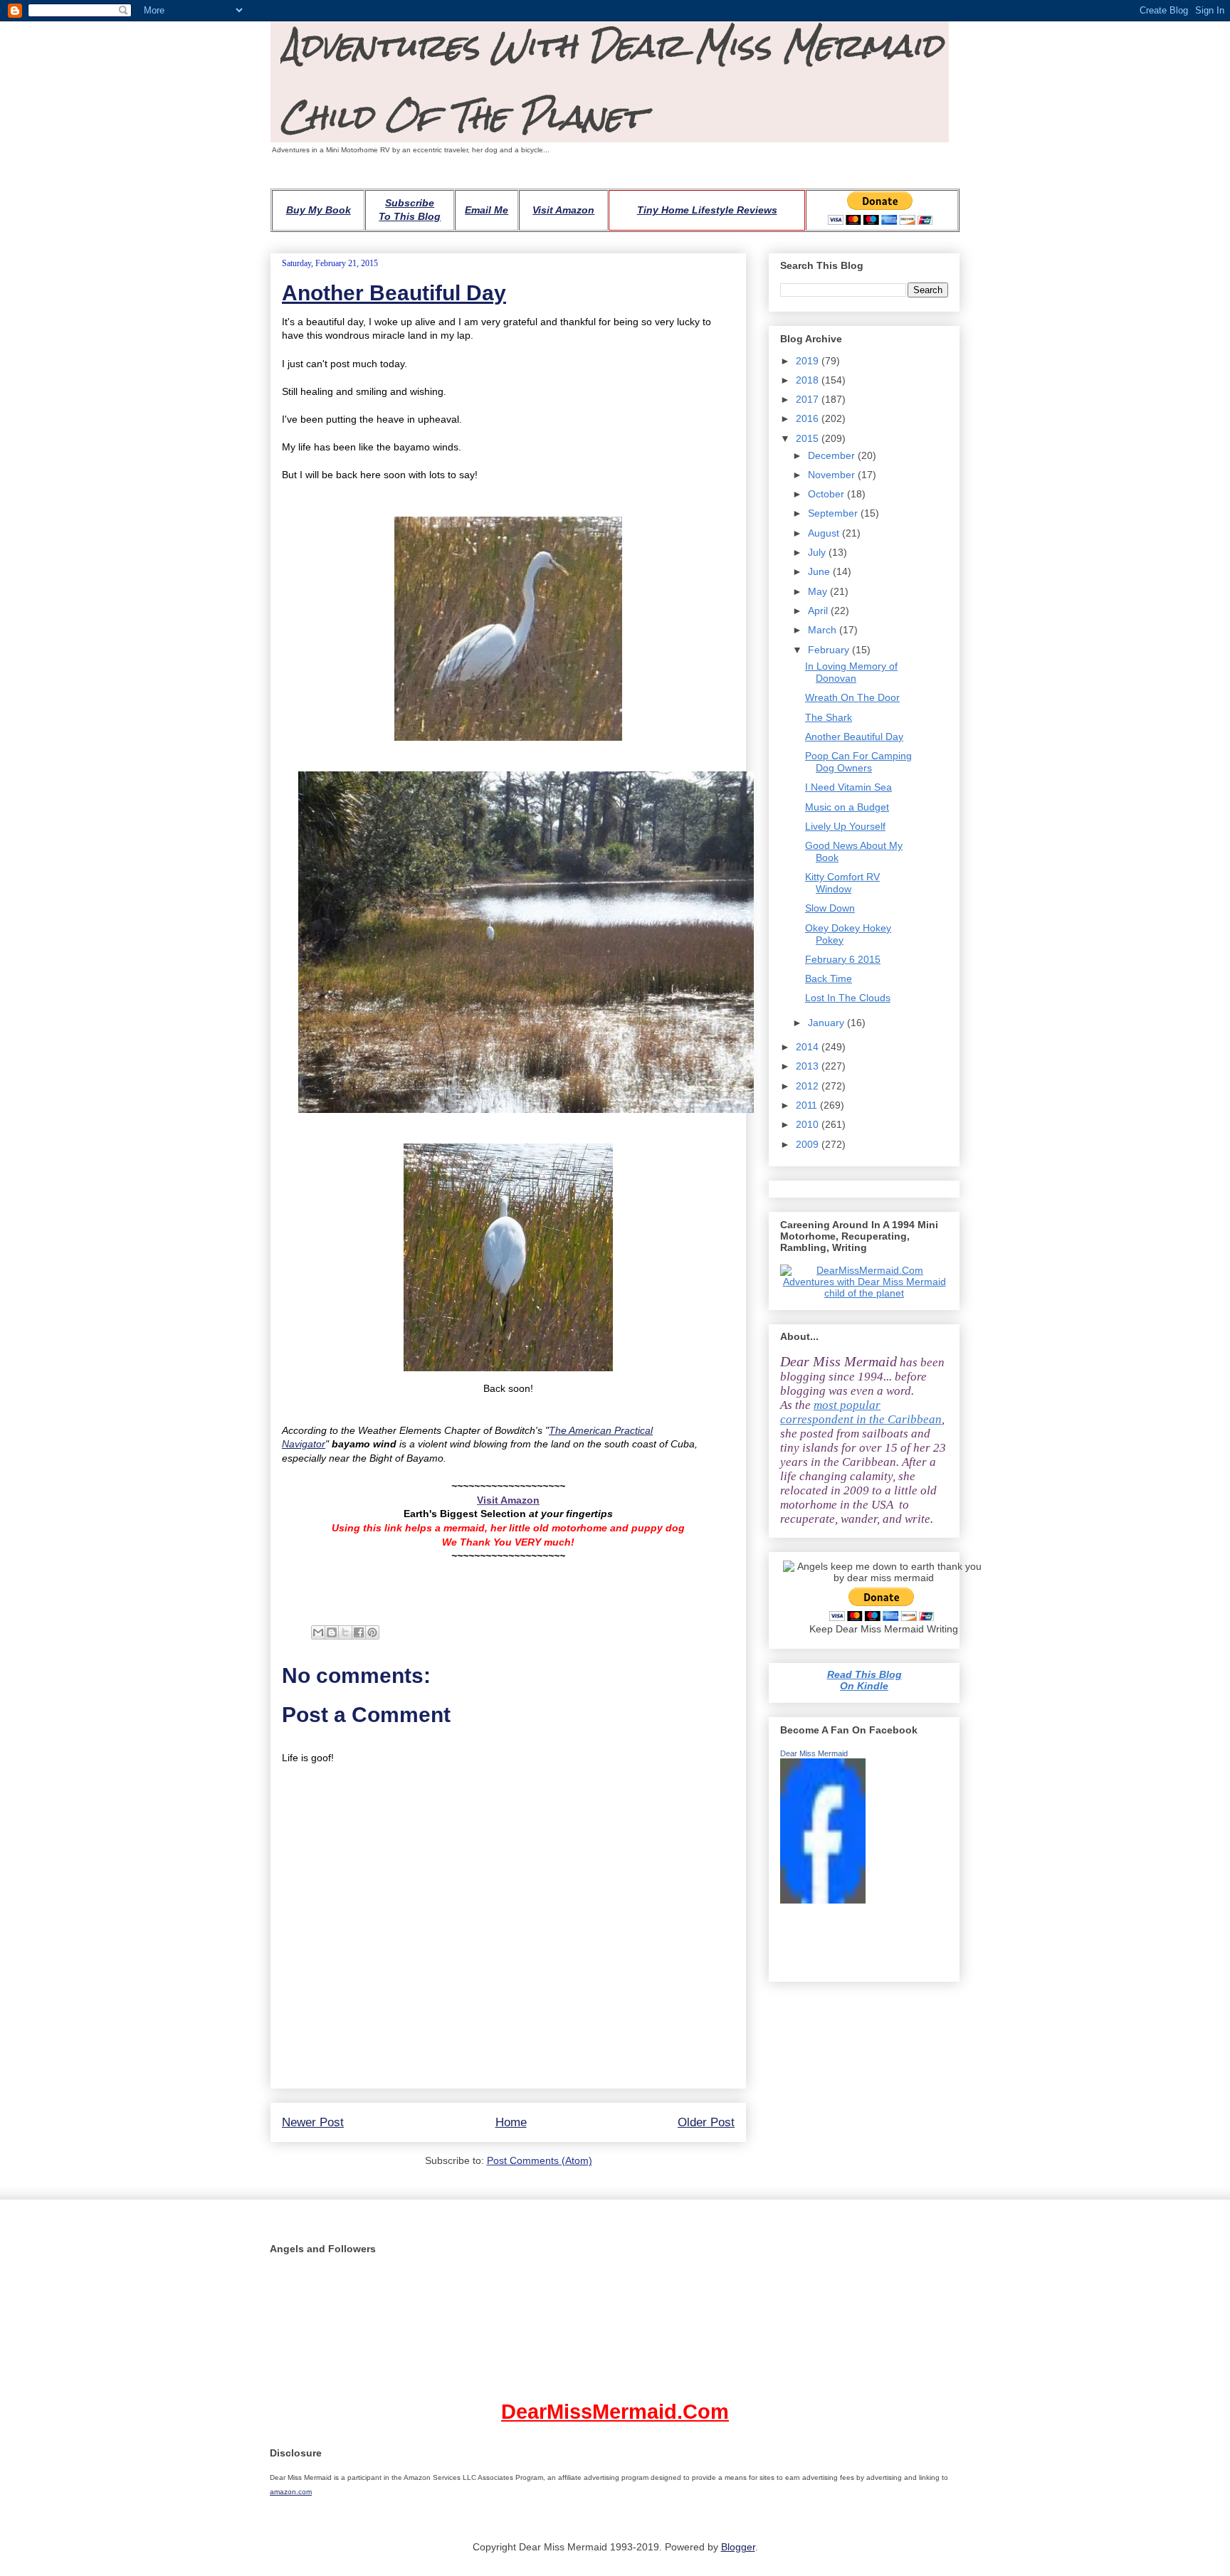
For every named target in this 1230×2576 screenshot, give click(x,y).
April (819, 611)
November (833, 475)
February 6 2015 (843, 959)
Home (511, 2122)
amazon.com (291, 2492)
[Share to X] (345, 1632)
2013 (809, 1066)
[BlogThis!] (332, 1632)
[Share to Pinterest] (372, 1632)
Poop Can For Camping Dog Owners (858, 762)
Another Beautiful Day (394, 293)
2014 (809, 1047)
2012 (809, 1086)
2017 (809, 399)
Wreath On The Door (852, 697)
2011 (808, 1105)
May (819, 591)
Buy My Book (319, 210)
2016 (809, 418)
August (825, 533)
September (834, 513)
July (818, 552)
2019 (809, 361)
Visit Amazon (563, 210)
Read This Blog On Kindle (864, 1680)
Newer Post (313, 2122)
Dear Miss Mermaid (814, 1753)
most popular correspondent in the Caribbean (861, 1412)
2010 (809, 1124)
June (820, 571)
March (824, 630)
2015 (809, 438)
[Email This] (318, 1632)
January (827, 1023)
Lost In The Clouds (848, 998)
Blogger (738, 2547)
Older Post (706, 2122)
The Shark (829, 717)
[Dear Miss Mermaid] (823, 1900)
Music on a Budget (847, 807)
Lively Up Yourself (845, 826)
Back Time (829, 978)
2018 (809, 380)
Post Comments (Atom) (540, 2160)
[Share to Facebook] (359, 1632)
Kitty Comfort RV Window (842, 883)
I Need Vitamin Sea (848, 787)
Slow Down (830, 908)
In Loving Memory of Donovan (851, 672)
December (833, 455)
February (830, 650)
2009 (809, 1144)
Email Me (487, 210)
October (827, 494)
